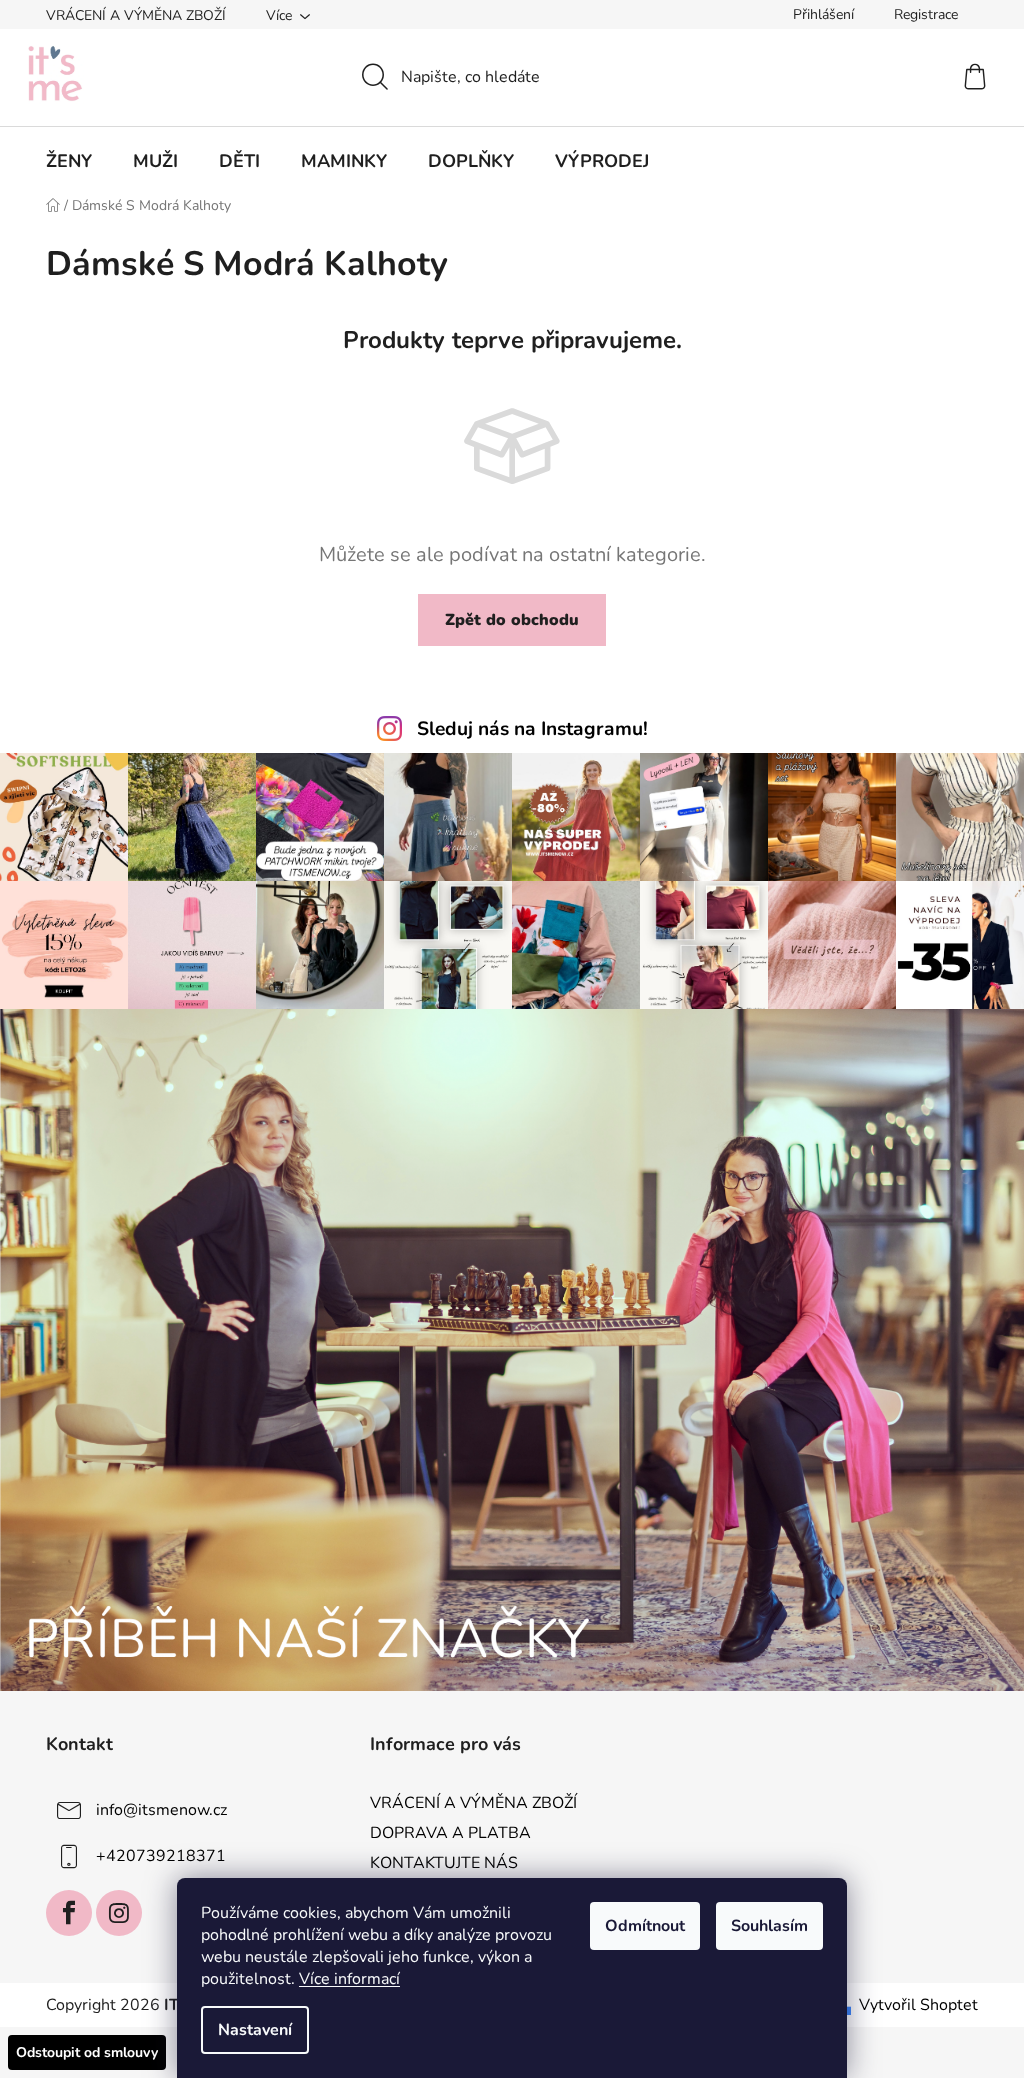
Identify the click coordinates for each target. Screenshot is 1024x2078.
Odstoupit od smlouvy (87, 2052)
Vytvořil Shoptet (918, 2005)
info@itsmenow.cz (161, 1810)
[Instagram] (119, 1913)
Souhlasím (769, 1926)
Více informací (349, 1979)
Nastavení (255, 2030)
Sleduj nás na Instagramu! (532, 729)
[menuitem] (69, 161)
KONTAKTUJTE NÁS (444, 1863)
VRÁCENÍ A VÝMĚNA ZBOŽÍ (136, 15)
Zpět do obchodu (512, 620)
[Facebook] (69, 1913)
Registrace (926, 14)
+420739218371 (161, 1856)
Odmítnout (645, 1926)
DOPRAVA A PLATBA (450, 1833)
